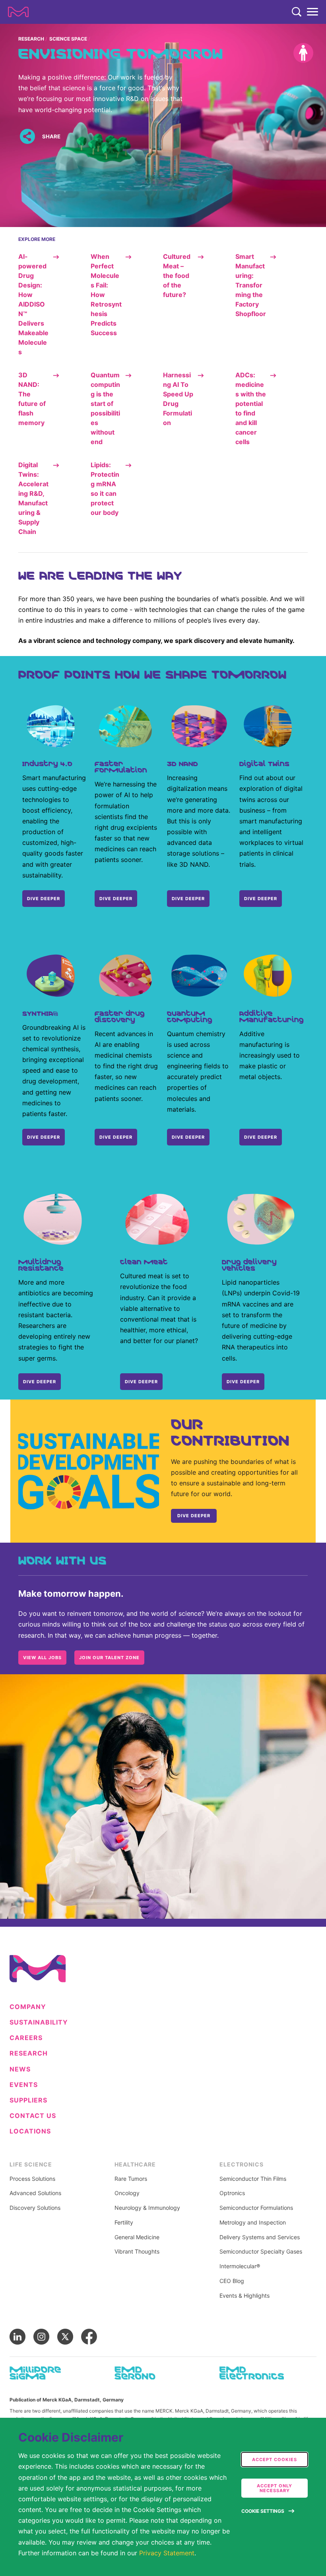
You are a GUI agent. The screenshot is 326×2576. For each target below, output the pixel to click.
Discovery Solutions (35, 2208)
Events (24, 2085)
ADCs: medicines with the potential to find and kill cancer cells (251, 408)
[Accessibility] (303, 53)
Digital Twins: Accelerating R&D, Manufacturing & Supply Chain (33, 498)
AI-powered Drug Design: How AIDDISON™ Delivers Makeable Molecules (33, 304)
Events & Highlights (244, 2296)
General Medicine (137, 2237)
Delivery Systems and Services (260, 2237)
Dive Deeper (261, 899)
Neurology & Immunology (147, 2208)
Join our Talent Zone (109, 1658)
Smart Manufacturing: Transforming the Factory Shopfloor (251, 285)
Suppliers (28, 2100)
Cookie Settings (263, 2511)
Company (28, 2007)
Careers (26, 2038)
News (20, 2069)
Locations (30, 2131)
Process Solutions (32, 2179)
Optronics (232, 2193)
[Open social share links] (27, 137)
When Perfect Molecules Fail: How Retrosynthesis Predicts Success (106, 295)
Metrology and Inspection (253, 2223)
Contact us (33, 2116)
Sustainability (39, 2022)
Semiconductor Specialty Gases (261, 2252)
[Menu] (312, 12)
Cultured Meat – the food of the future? (177, 276)
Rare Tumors (131, 2179)
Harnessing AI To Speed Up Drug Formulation (178, 399)
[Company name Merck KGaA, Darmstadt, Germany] (18, 12)
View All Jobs (42, 1658)
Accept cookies (275, 2460)
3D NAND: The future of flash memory (32, 399)
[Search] (297, 12)
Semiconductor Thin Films (253, 2179)
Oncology (127, 2193)
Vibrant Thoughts (137, 2252)
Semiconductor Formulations (256, 2208)
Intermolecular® (240, 2266)
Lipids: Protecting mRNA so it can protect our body (105, 489)
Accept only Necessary (275, 2488)
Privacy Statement (167, 2553)
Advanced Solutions (35, 2193)
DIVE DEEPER (44, 899)
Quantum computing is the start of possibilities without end (105, 408)
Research (31, 39)
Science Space (68, 39)
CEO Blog (232, 2281)
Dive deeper (44, 1137)
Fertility (124, 2223)
